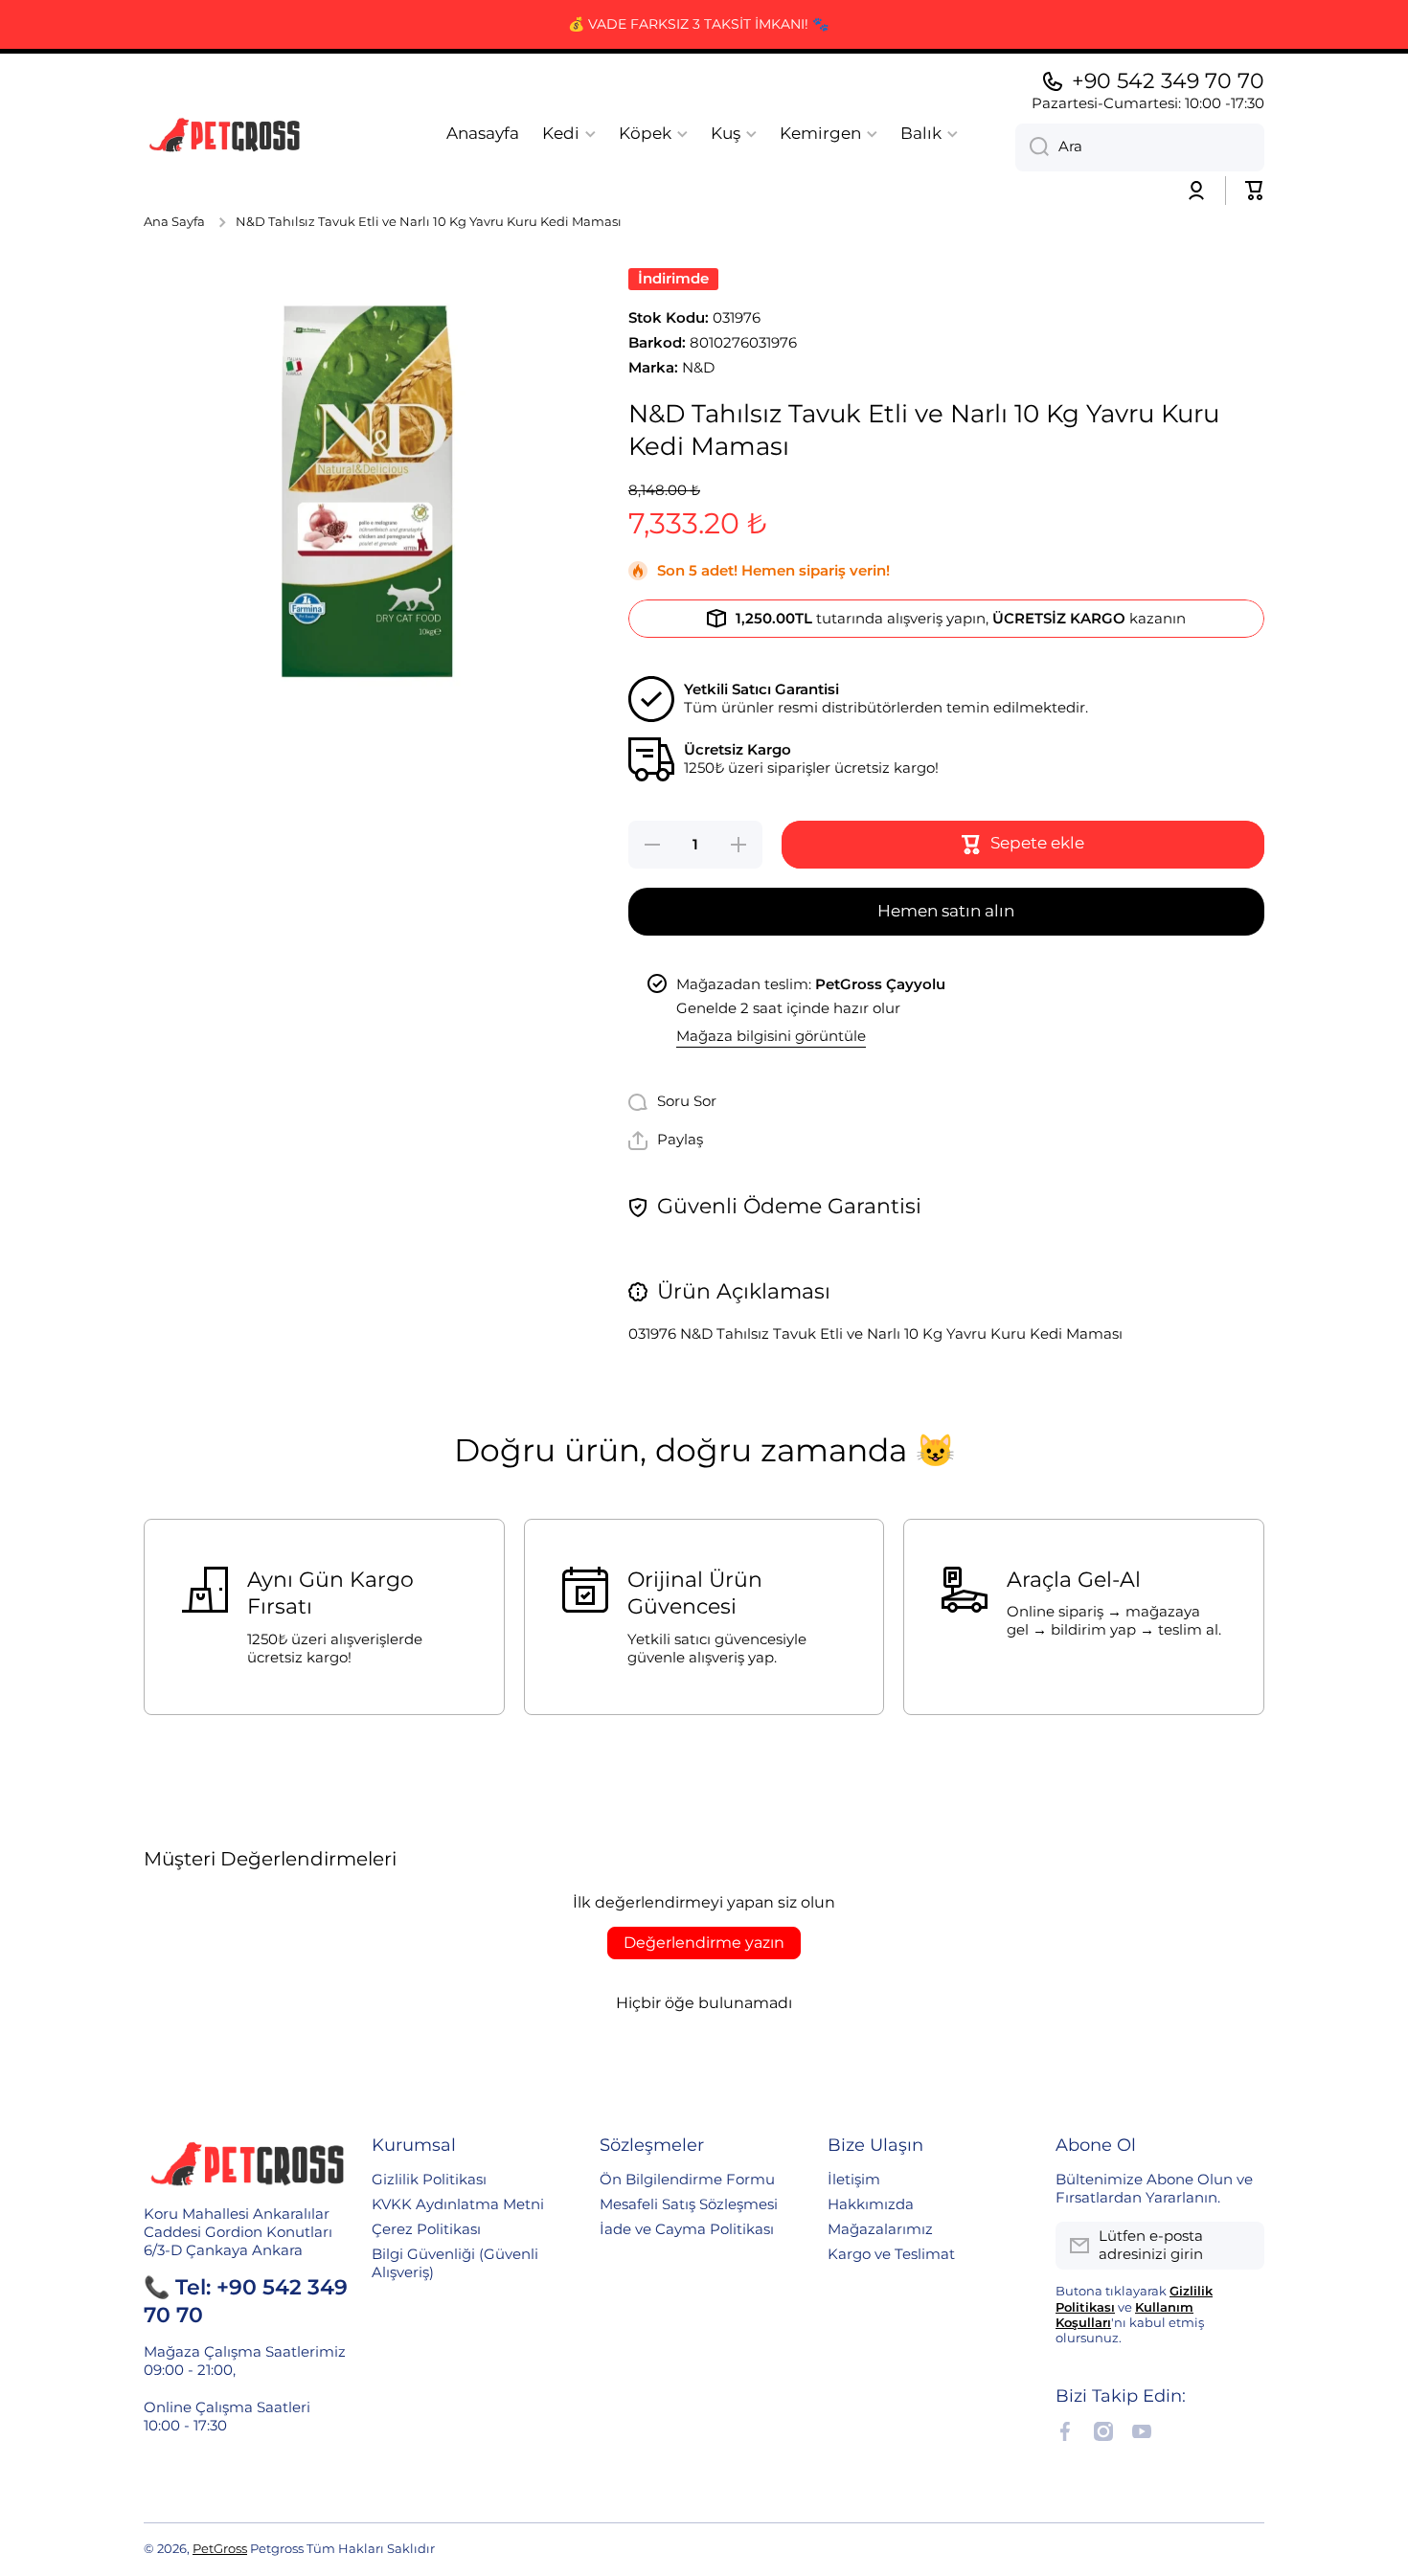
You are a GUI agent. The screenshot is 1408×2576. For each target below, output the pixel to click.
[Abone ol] (1240, 2246)
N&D (698, 368)
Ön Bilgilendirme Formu (687, 2180)
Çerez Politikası (426, 2229)
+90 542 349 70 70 (1168, 81)
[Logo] (225, 134)
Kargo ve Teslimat (891, 2254)
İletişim (854, 2180)
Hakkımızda (871, 2204)
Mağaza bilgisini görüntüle (771, 1036)
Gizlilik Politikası (429, 2180)
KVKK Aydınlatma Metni (458, 2204)
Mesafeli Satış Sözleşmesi (689, 2204)
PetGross (220, 2549)
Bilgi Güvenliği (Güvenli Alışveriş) (455, 2263)
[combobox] (1140, 147)
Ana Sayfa (174, 222)
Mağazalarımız (880, 2229)
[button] (1255, 191)
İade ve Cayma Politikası (687, 2229)
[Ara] (1032, 147)
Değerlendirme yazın (704, 1943)
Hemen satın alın (946, 911)
